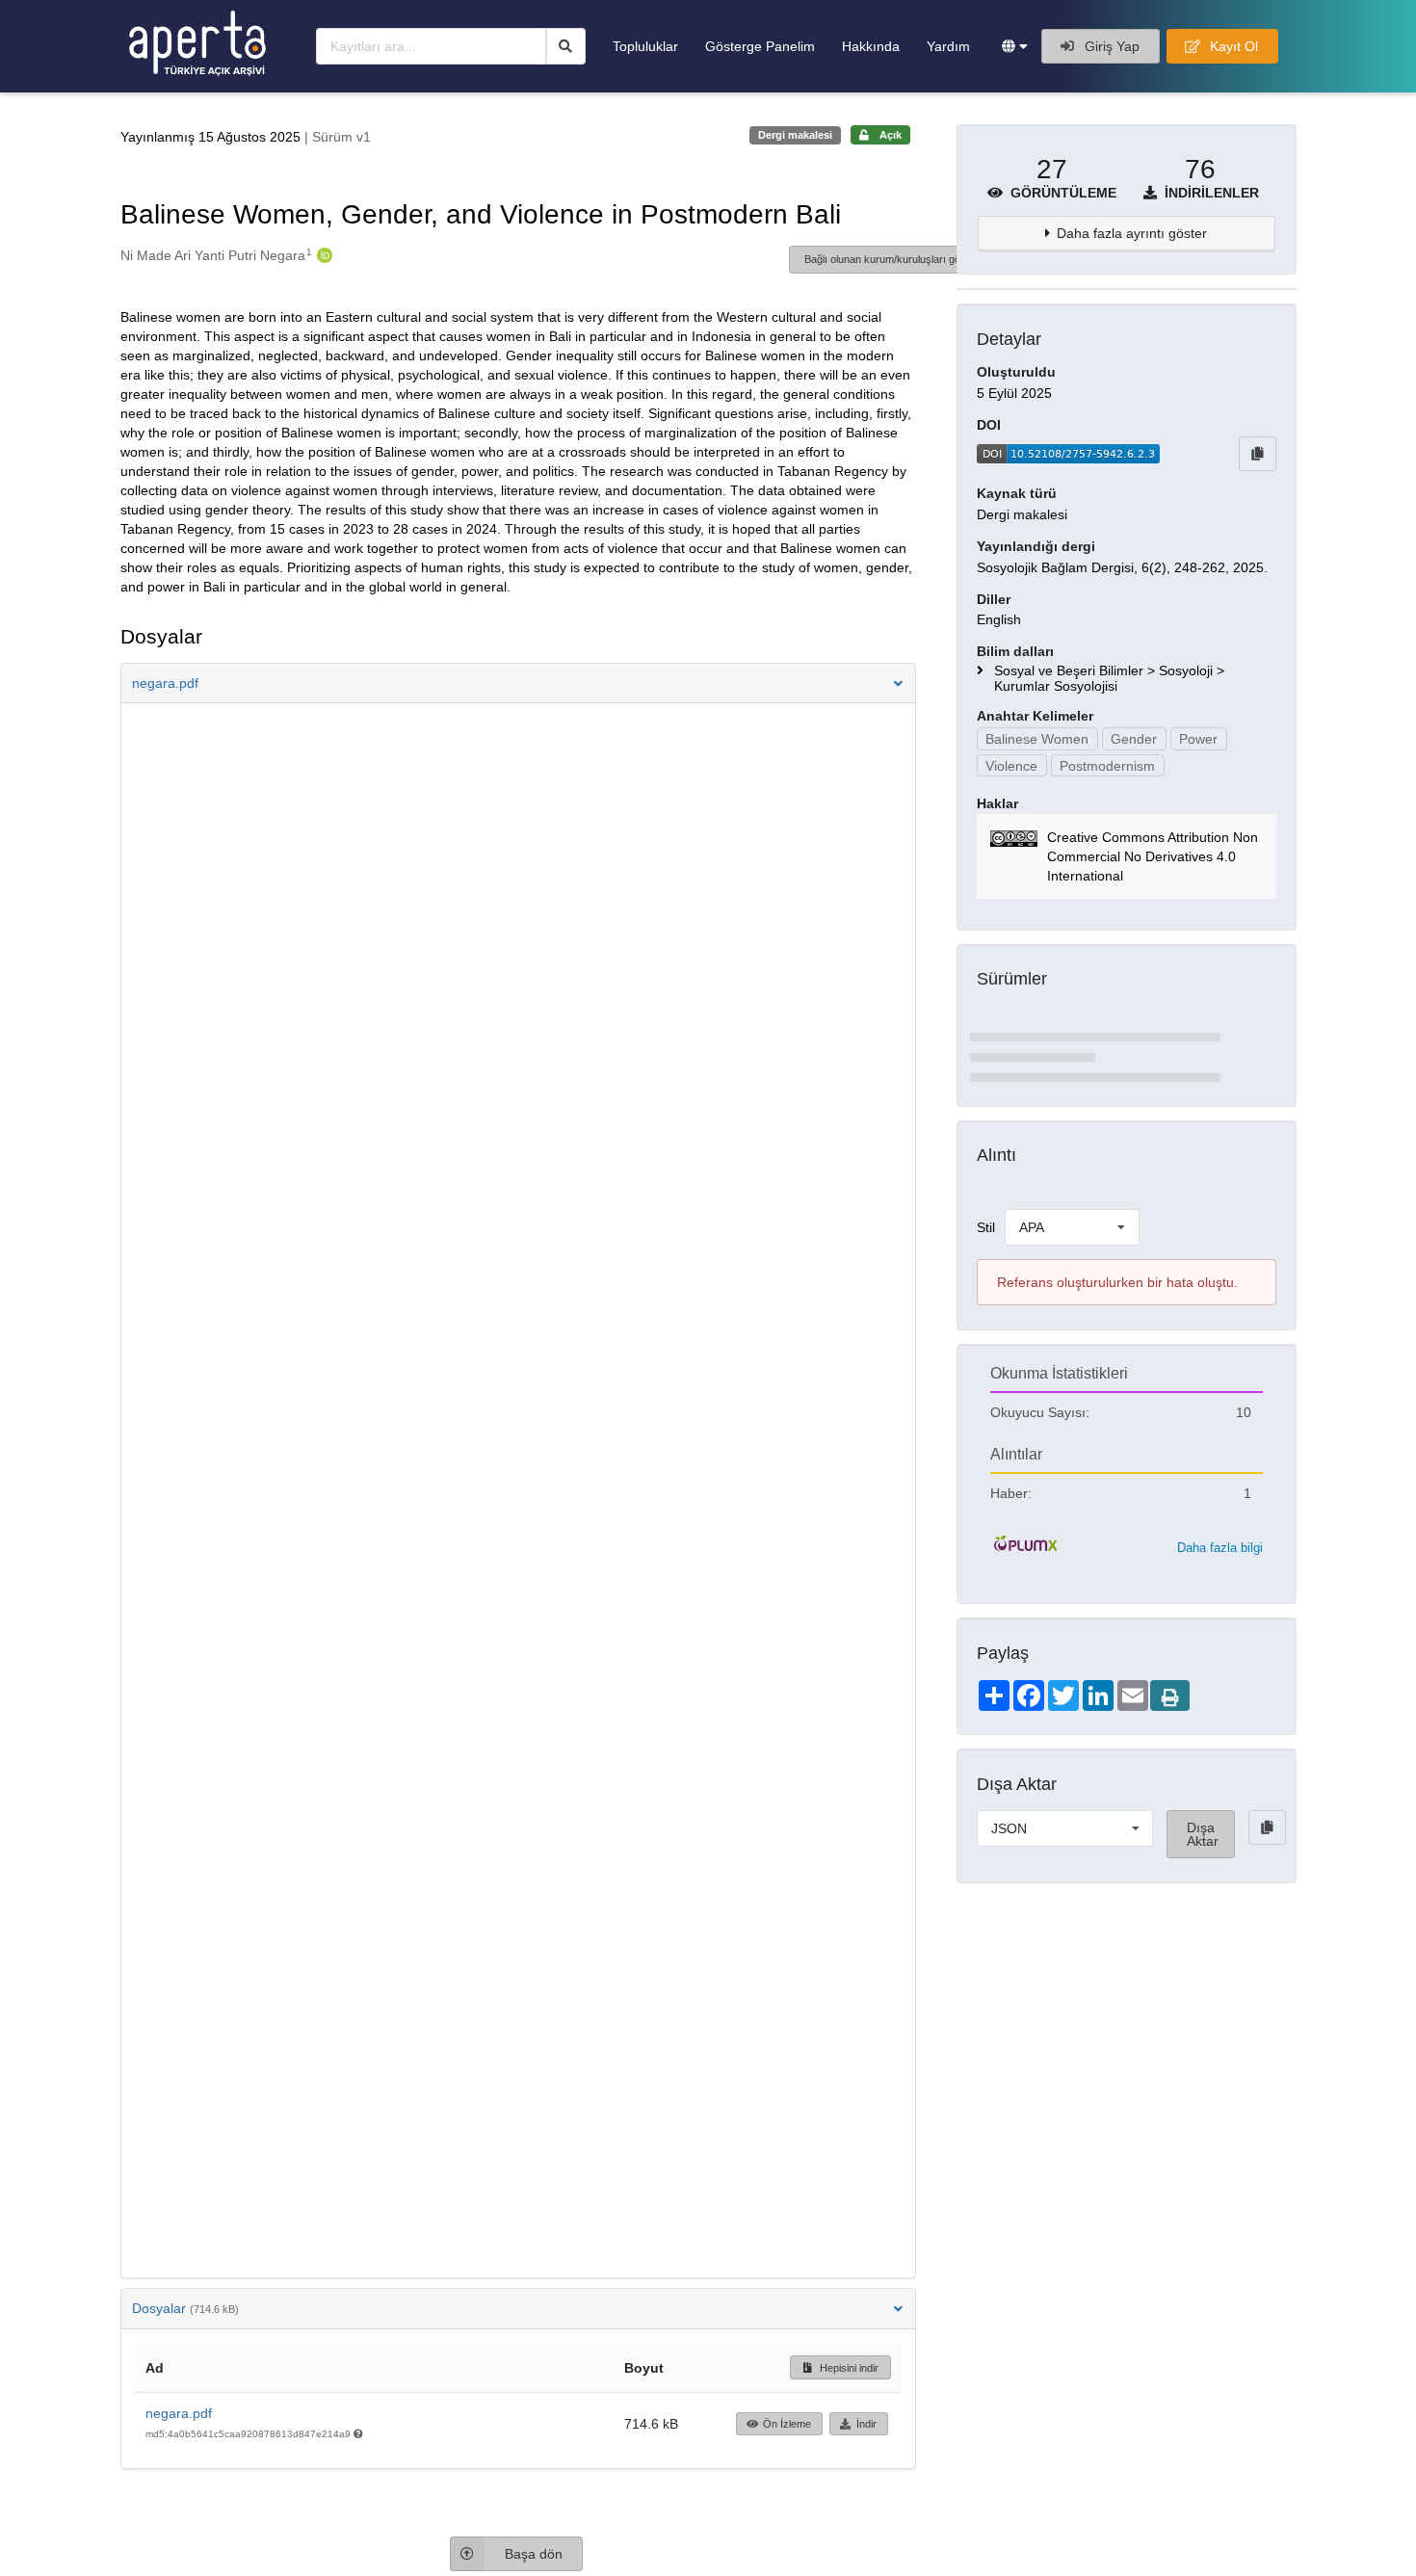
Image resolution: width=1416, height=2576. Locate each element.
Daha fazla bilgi (1220, 1548)
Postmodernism (1107, 766)
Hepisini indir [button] (848, 2368)
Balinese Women (1037, 739)
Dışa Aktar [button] (1203, 1834)
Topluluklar (645, 46)
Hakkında (871, 46)
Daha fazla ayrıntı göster (1132, 233)
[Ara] (566, 46)
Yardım (948, 46)
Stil (986, 1227)
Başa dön (534, 2554)
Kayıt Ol (1232, 46)
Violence (1011, 766)
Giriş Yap (1110, 46)
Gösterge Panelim (760, 46)
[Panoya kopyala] (1258, 454)
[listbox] (1072, 1227)
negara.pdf (179, 2413)
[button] (1015, 46)
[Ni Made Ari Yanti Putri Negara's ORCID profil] (322, 255)
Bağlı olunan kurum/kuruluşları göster (892, 259)
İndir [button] (866, 2424)
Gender (1134, 739)
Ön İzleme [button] (787, 2424)
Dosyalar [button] (185, 2308)
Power (1198, 739)
